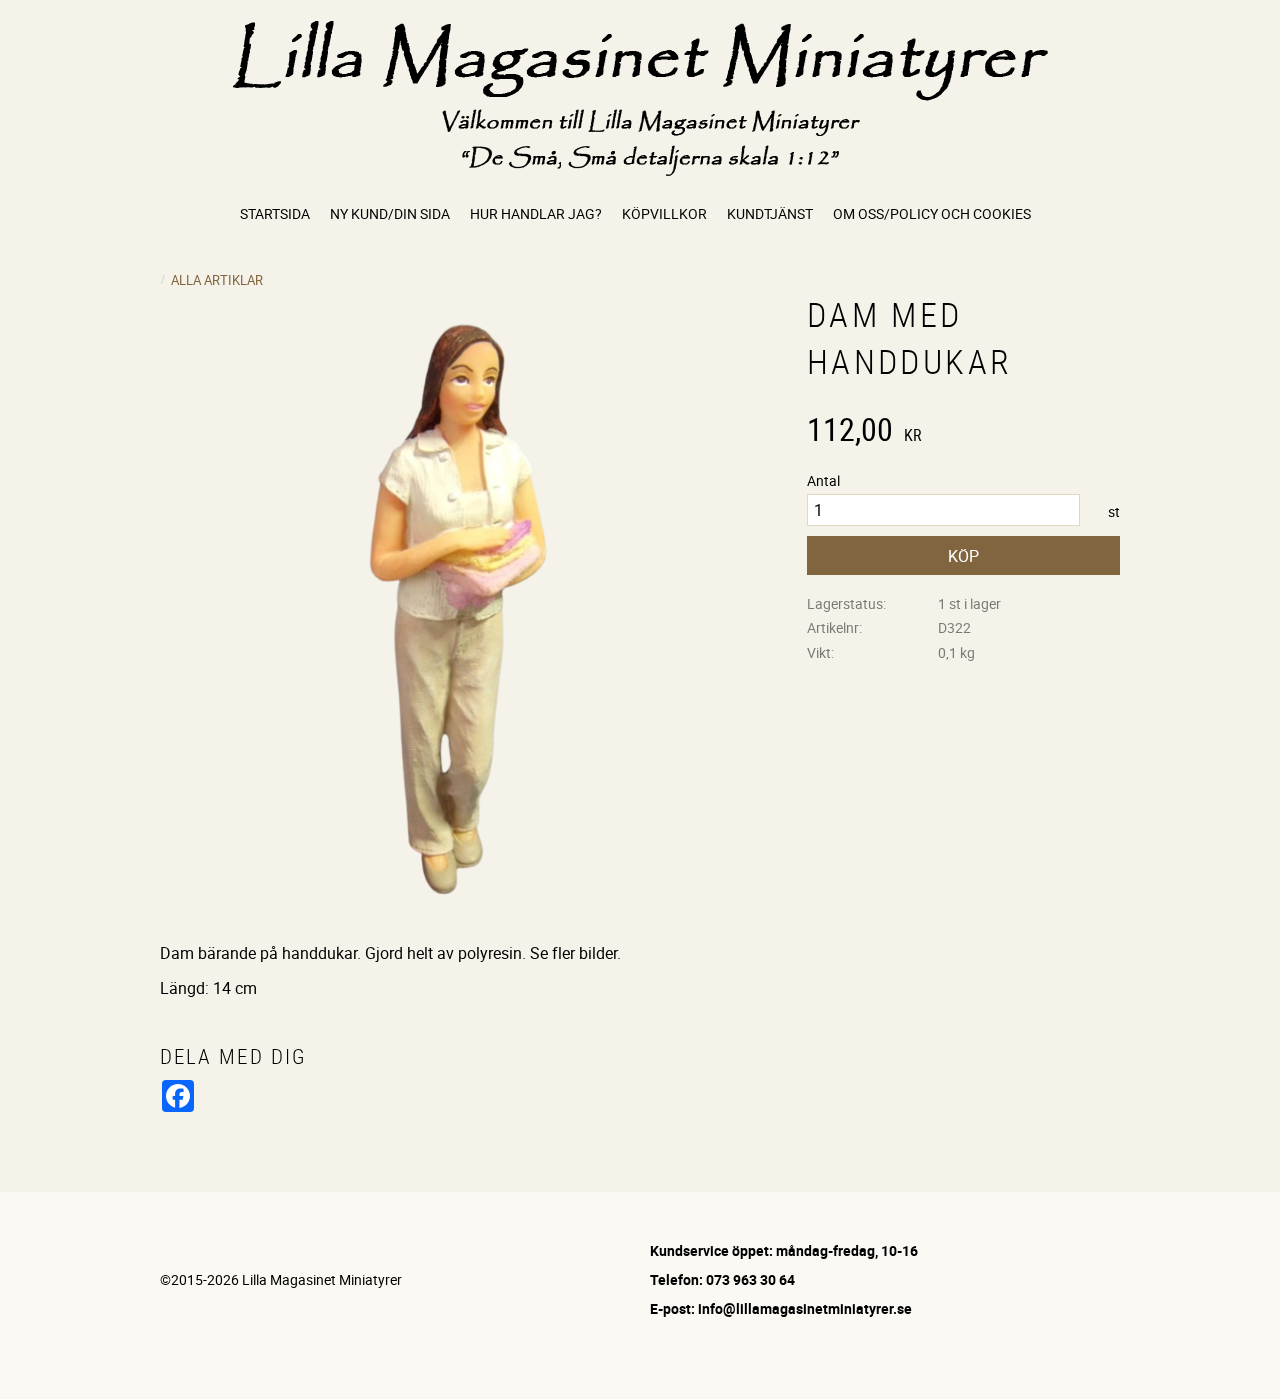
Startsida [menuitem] (275, 213)
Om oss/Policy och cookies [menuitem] (932, 213)
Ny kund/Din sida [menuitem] (390, 213)
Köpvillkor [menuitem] (664, 213)
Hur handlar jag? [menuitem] (536, 213)
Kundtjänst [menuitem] (770, 213)
